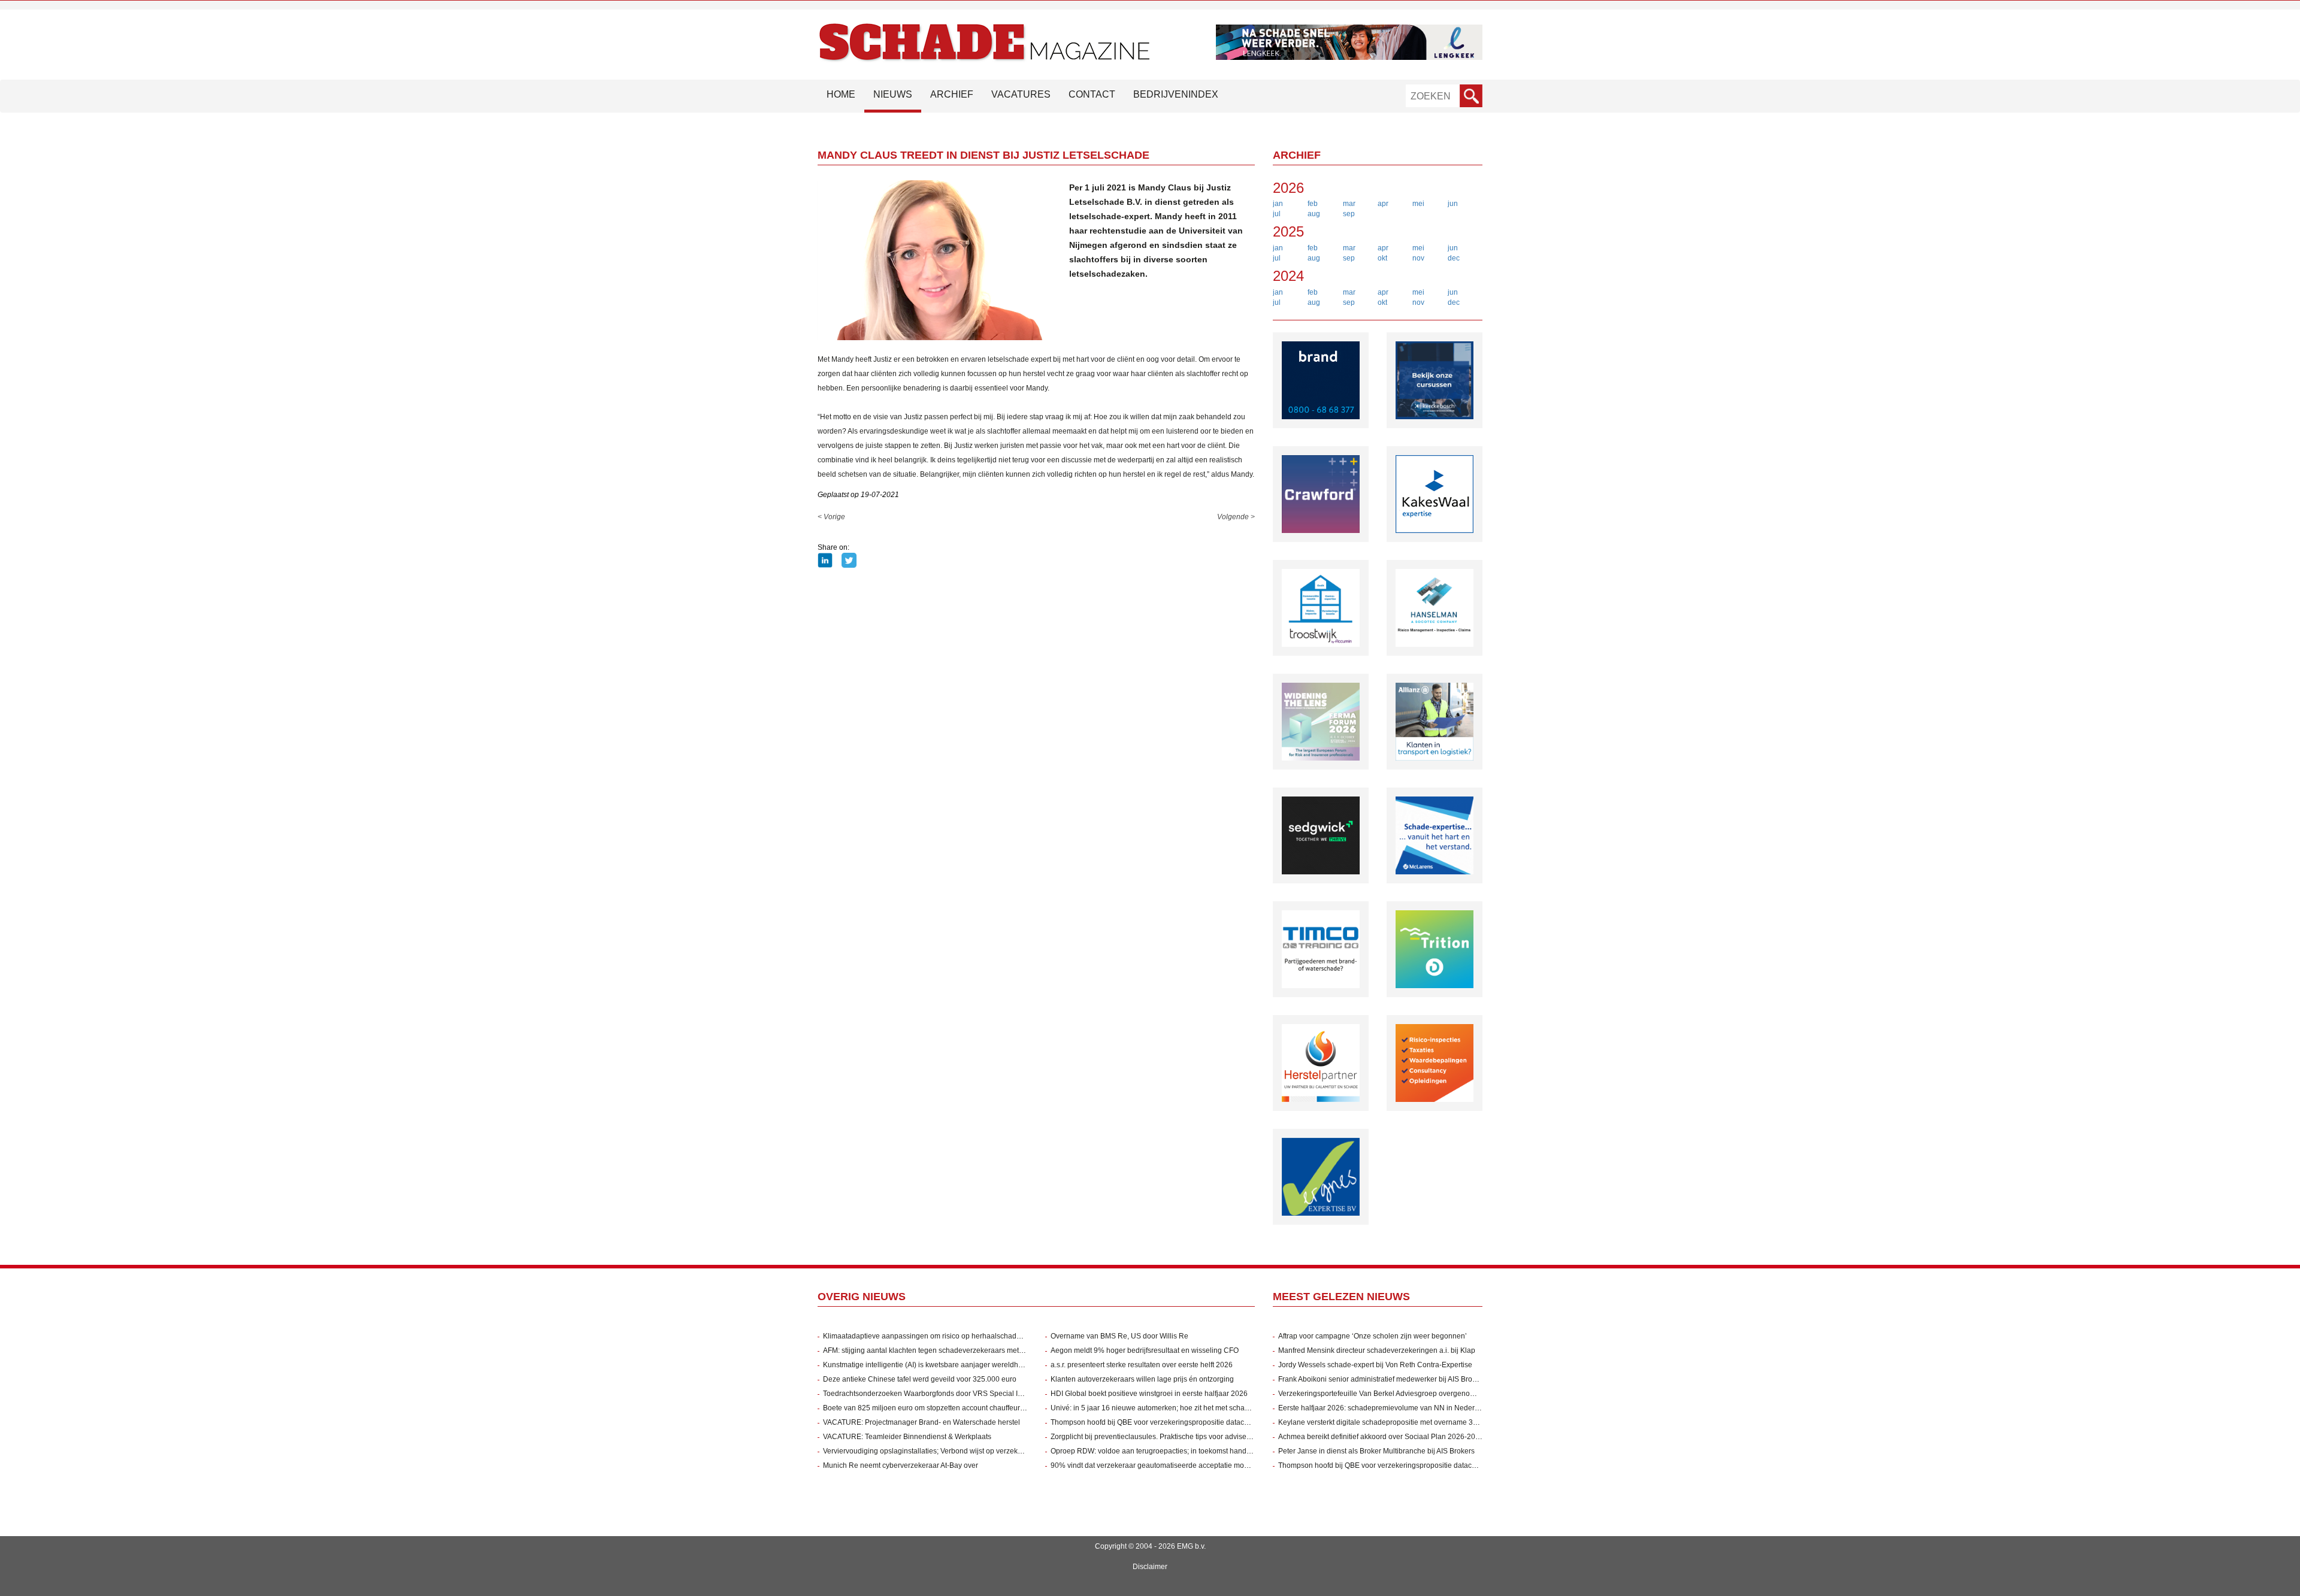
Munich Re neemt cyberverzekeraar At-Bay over (901, 1465)
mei (1418, 204)
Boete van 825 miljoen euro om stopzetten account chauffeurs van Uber (939, 1408)
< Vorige (831, 517)
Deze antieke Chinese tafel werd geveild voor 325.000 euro (920, 1379)
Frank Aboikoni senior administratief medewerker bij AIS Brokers (1382, 1379)
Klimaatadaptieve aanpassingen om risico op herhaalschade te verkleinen (944, 1336)
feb (1313, 204)
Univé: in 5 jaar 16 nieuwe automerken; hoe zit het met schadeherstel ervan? (1175, 1408)
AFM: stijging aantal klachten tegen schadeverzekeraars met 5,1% (930, 1350)
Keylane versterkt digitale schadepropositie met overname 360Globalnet (1396, 1422)
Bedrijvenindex (1176, 94)
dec (1454, 258)
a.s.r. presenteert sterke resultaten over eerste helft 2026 (1142, 1365)
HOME (841, 94)
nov (1418, 258)
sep (1349, 214)
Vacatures (1021, 94)
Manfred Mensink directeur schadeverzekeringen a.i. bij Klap (1377, 1350)
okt (1382, 258)
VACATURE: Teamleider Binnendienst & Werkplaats (907, 1437)
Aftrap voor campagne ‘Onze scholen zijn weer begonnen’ (1373, 1336)
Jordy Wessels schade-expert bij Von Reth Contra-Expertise (1375, 1365)
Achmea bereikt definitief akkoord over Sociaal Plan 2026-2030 (1381, 1437)
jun (1453, 204)
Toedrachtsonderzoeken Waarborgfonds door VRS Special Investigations (942, 1394)
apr (1383, 204)
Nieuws (893, 94)
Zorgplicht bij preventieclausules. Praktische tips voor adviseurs (1154, 1437)
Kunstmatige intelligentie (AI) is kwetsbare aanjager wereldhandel (930, 1365)
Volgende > (1236, 517)
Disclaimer (1150, 1567)
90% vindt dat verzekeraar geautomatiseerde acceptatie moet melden (1163, 1465)
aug (1314, 214)
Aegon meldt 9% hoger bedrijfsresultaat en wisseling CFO (1145, 1350)
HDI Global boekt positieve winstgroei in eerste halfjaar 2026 (1149, 1394)
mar (1349, 204)
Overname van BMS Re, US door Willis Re (1119, 1336)
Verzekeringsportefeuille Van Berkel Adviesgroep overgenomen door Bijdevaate (1408, 1394)
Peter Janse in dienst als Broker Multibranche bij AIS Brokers (1376, 1451)
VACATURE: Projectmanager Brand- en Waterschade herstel (921, 1422)
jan (1278, 204)
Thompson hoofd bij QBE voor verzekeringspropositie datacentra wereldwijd (1174, 1422)
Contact (1092, 94)
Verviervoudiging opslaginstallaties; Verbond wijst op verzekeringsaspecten (945, 1451)
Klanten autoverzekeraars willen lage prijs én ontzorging (1142, 1379)
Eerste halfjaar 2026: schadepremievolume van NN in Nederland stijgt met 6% (1405, 1408)
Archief (952, 94)
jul (1277, 214)
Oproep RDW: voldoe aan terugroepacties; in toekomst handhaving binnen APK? (1182, 1451)
